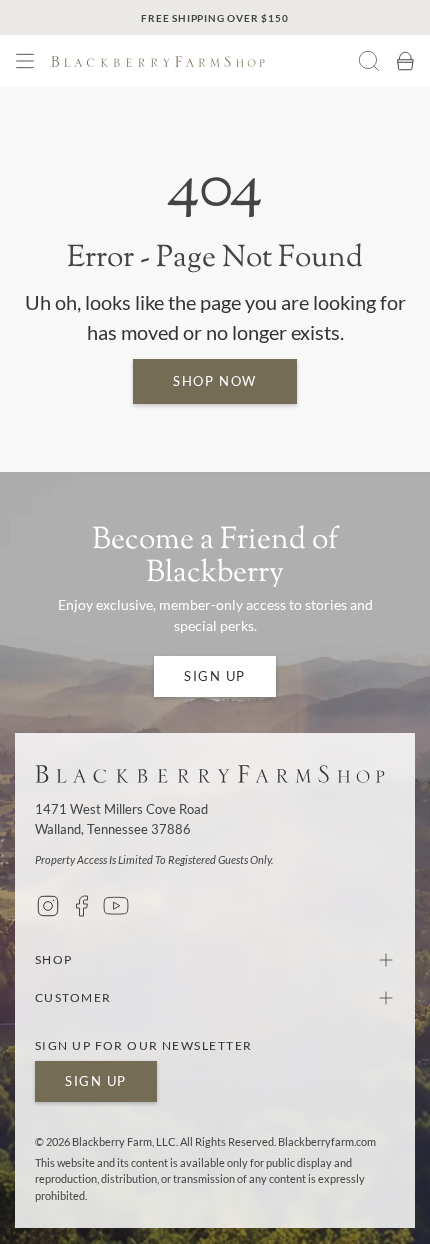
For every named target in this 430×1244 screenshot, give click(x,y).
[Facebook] (82, 906)
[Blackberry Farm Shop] (199, 61)
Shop (54, 959)
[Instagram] (48, 906)
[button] (25, 61)
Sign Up (215, 676)
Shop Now (214, 381)
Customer (73, 997)
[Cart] (405, 61)
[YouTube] (116, 906)
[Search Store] (369, 61)
